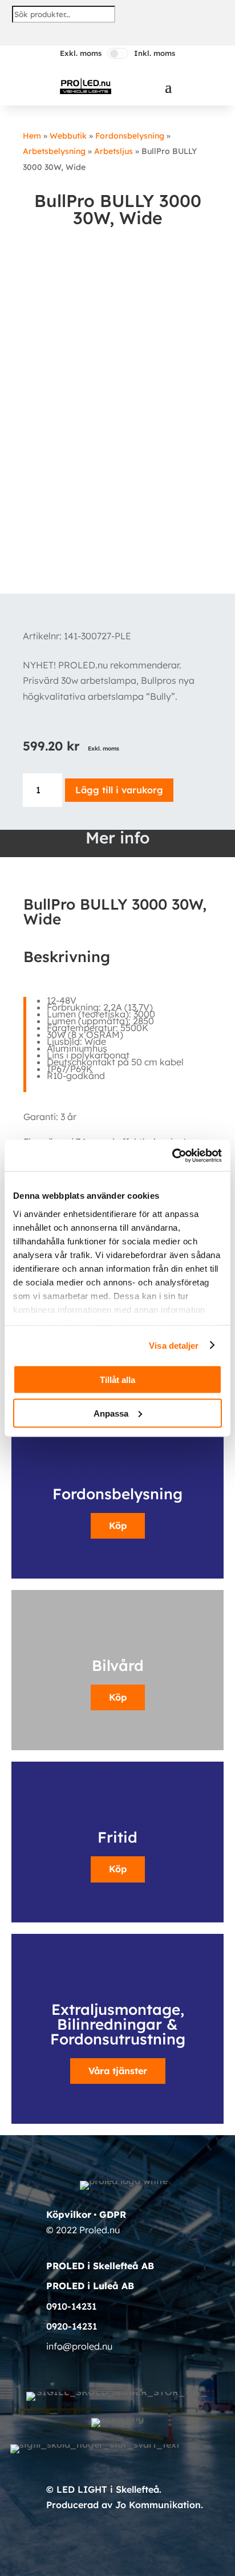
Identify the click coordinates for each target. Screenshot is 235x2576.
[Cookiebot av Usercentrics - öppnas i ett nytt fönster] (172, 1155)
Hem (32, 136)
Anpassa (111, 1413)
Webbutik (68, 136)
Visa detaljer (174, 1345)
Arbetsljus (114, 151)
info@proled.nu (79, 2346)
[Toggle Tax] (118, 53)
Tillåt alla (117, 1380)
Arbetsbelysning (54, 151)
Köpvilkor (69, 2214)
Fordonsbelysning (130, 136)
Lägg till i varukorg (119, 790)
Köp (118, 1526)
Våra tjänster (118, 2071)
